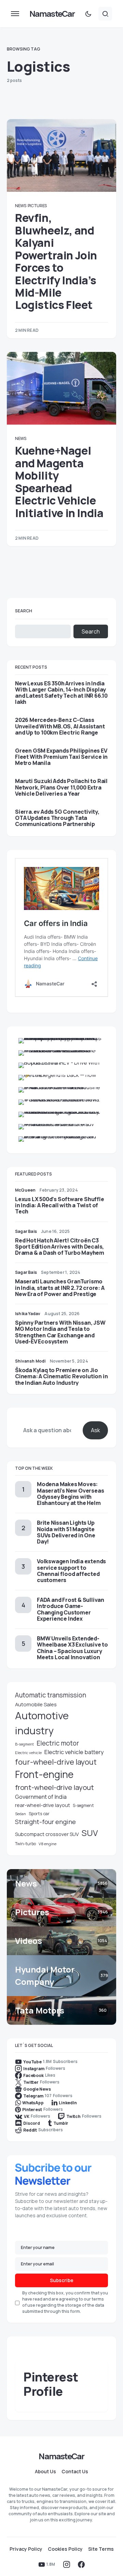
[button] (15, 14)
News (21, 206)
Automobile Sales (36, 1704)
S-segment (83, 1805)
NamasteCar (52, 13)
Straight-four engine (45, 1822)
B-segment (24, 1744)
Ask (95, 1430)
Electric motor (58, 1743)
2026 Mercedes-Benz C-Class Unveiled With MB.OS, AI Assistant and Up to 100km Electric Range (60, 726)
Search (24, 611)
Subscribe (62, 2280)
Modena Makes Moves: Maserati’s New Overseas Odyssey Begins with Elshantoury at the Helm (70, 1493)
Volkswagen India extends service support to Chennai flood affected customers (71, 1571)
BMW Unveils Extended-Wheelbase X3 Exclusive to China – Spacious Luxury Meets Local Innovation (72, 1648)
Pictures (37, 206)
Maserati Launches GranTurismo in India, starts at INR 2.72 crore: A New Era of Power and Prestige (60, 1287)
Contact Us (75, 2472)
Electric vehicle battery (74, 1752)
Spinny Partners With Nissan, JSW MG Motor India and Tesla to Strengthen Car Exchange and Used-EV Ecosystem (60, 1332)
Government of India (41, 1797)
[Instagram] (67, 2564)
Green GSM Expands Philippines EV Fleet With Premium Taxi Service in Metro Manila (61, 757)
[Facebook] (81, 2564)
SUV (90, 1833)
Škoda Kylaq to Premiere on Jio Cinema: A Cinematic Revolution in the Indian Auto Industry (61, 1376)
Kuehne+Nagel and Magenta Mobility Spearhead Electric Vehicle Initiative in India (59, 482)
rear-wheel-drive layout (43, 1805)
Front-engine (44, 1774)
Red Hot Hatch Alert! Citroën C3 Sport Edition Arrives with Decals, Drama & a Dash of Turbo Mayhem (60, 1247)
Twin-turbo (25, 1844)
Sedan (20, 1814)
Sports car (39, 1814)
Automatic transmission (51, 1695)
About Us (45, 2472)
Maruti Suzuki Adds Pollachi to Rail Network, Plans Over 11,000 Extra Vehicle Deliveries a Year (61, 787)
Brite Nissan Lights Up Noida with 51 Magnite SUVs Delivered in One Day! (66, 1532)
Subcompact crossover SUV (47, 1834)
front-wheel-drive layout (54, 1787)
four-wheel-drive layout (56, 1762)
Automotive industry (42, 1723)
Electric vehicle (28, 1753)
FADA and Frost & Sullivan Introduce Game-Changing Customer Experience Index (71, 1609)
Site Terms (101, 2549)
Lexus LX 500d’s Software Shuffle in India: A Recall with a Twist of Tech (60, 1205)
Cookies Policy (65, 2549)
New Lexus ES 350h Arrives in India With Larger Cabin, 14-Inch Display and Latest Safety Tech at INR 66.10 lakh (61, 693)
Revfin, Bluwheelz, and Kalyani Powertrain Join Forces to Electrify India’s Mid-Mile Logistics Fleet (56, 261)
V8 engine (47, 1844)
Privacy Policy (26, 2549)
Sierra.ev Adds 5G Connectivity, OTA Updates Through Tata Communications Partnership (57, 818)
